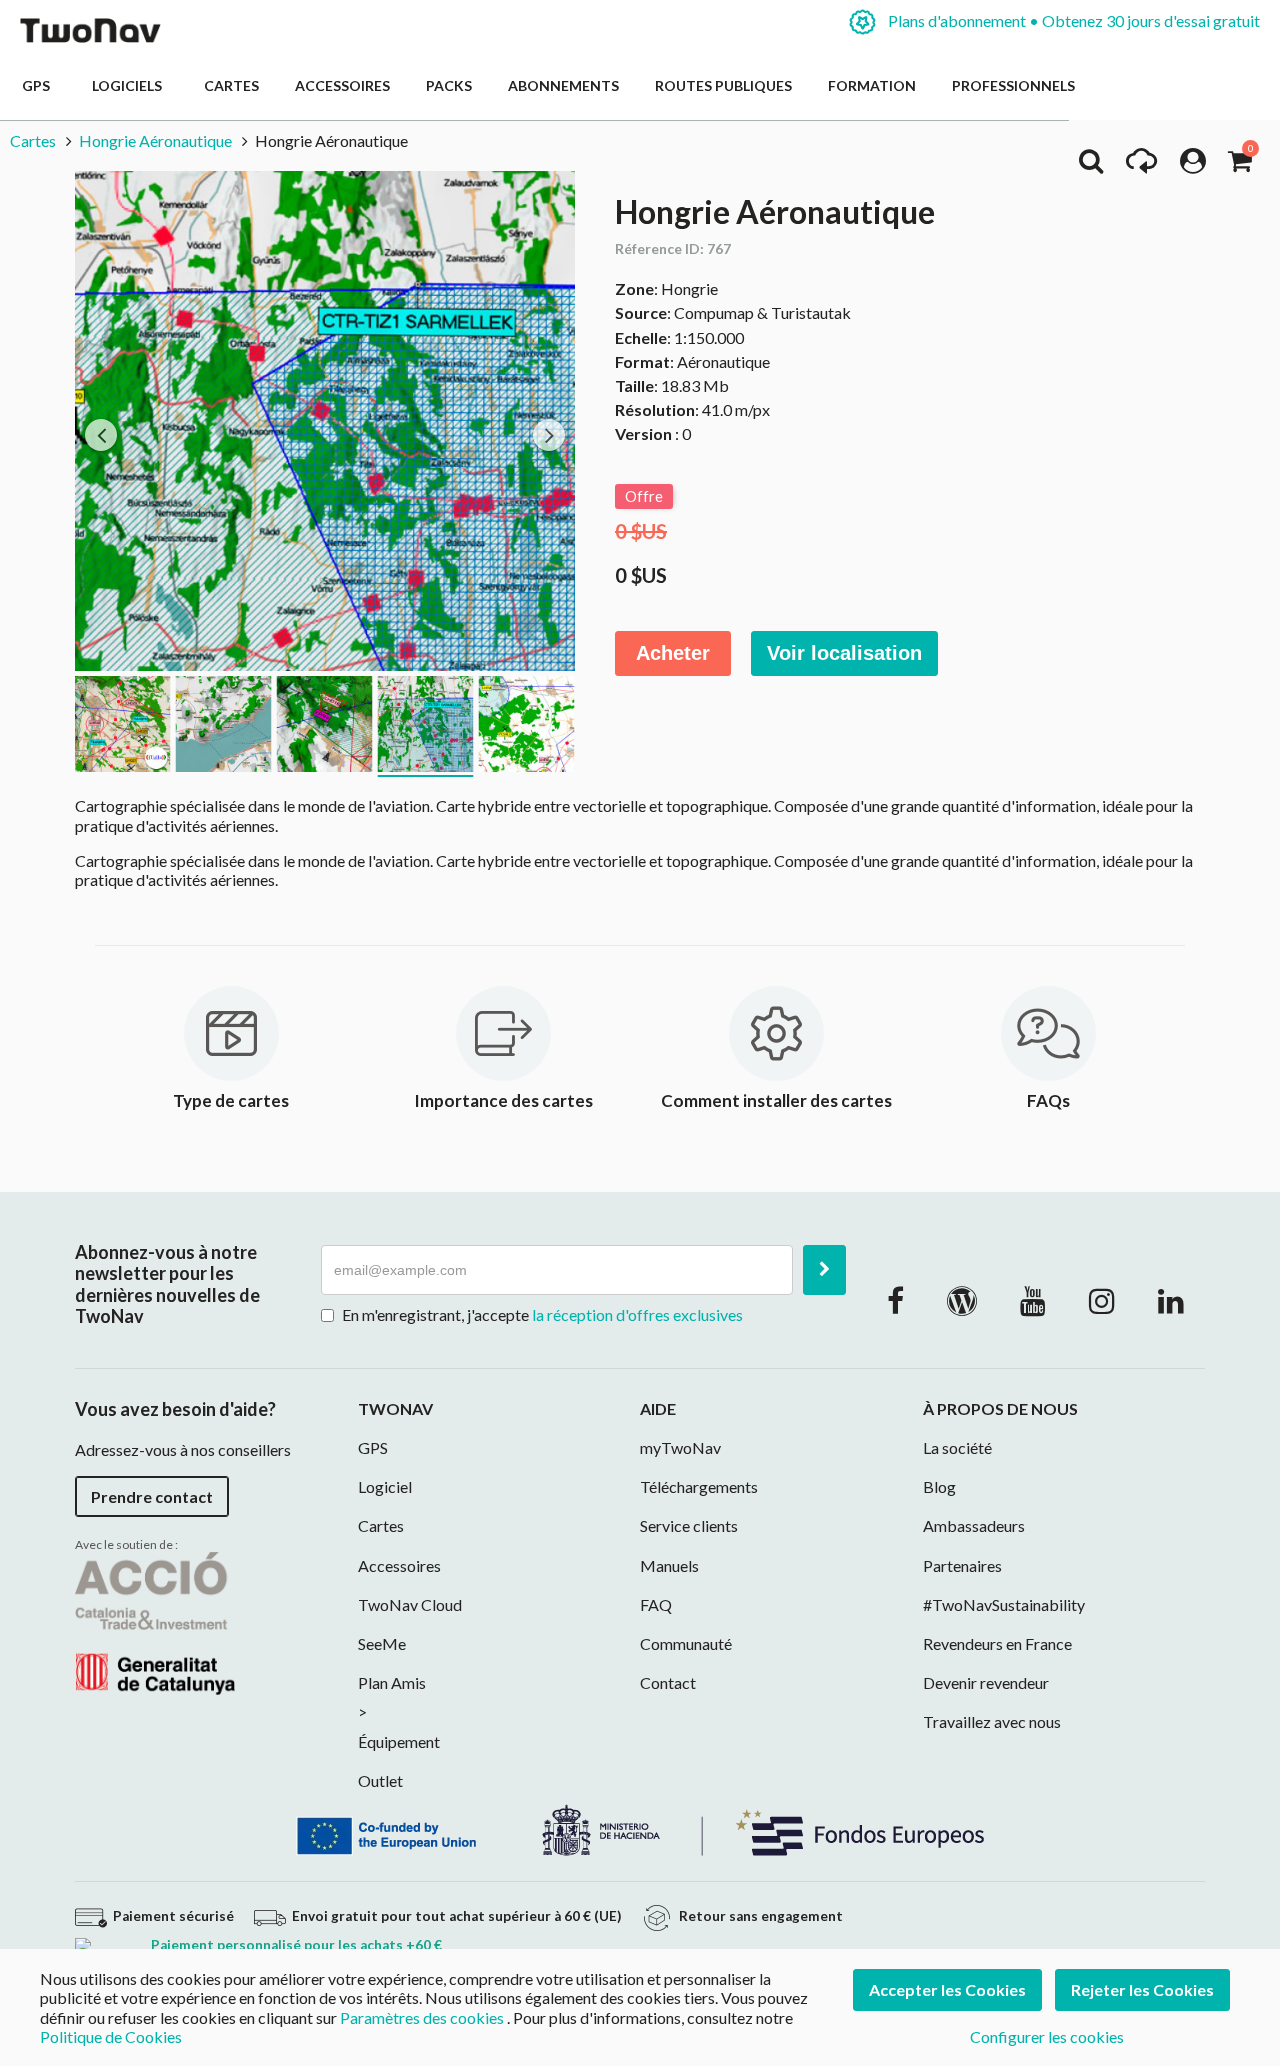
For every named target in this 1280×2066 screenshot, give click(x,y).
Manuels (669, 1565)
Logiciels (130, 85)
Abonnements (563, 85)
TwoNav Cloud (410, 1604)
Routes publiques (723, 85)
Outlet (380, 1780)
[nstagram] (1102, 1300)
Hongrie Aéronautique (155, 140)
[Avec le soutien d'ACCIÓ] (155, 1621)
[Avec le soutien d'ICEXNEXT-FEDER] (640, 1828)
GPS (39, 85)
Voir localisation (844, 653)
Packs (449, 85)
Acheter (673, 653)
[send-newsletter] (824, 1270)
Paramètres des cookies (422, 2017)
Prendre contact (152, 1496)
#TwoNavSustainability (1004, 1604)
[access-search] (1091, 166)
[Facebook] (895, 1300)
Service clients (689, 1525)
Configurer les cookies (1047, 2036)
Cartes (231, 85)
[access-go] (1141, 166)
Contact (668, 1682)
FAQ (656, 1604)
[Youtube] (1033, 1300)
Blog (939, 1486)
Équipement (399, 1741)
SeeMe (382, 1643)
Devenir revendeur (986, 1682)
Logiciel (385, 1486)
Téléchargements (699, 1486)
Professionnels (1013, 85)
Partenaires (962, 1565)
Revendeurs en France (997, 1643)
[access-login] (1193, 166)
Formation (872, 85)
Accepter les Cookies (947, 1989)
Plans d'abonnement (1072, 20)
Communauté (686, 1643)
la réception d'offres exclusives (637, 1314)
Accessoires (342, 85)
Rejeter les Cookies (1142, 1989)
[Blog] (962, 1300)
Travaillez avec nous (992, 1721)
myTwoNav (680, 1447)
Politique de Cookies (111, 2036)
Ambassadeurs (974, 1525)
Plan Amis (392, 1682)
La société (957, 1447)
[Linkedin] (1171, 1300)
